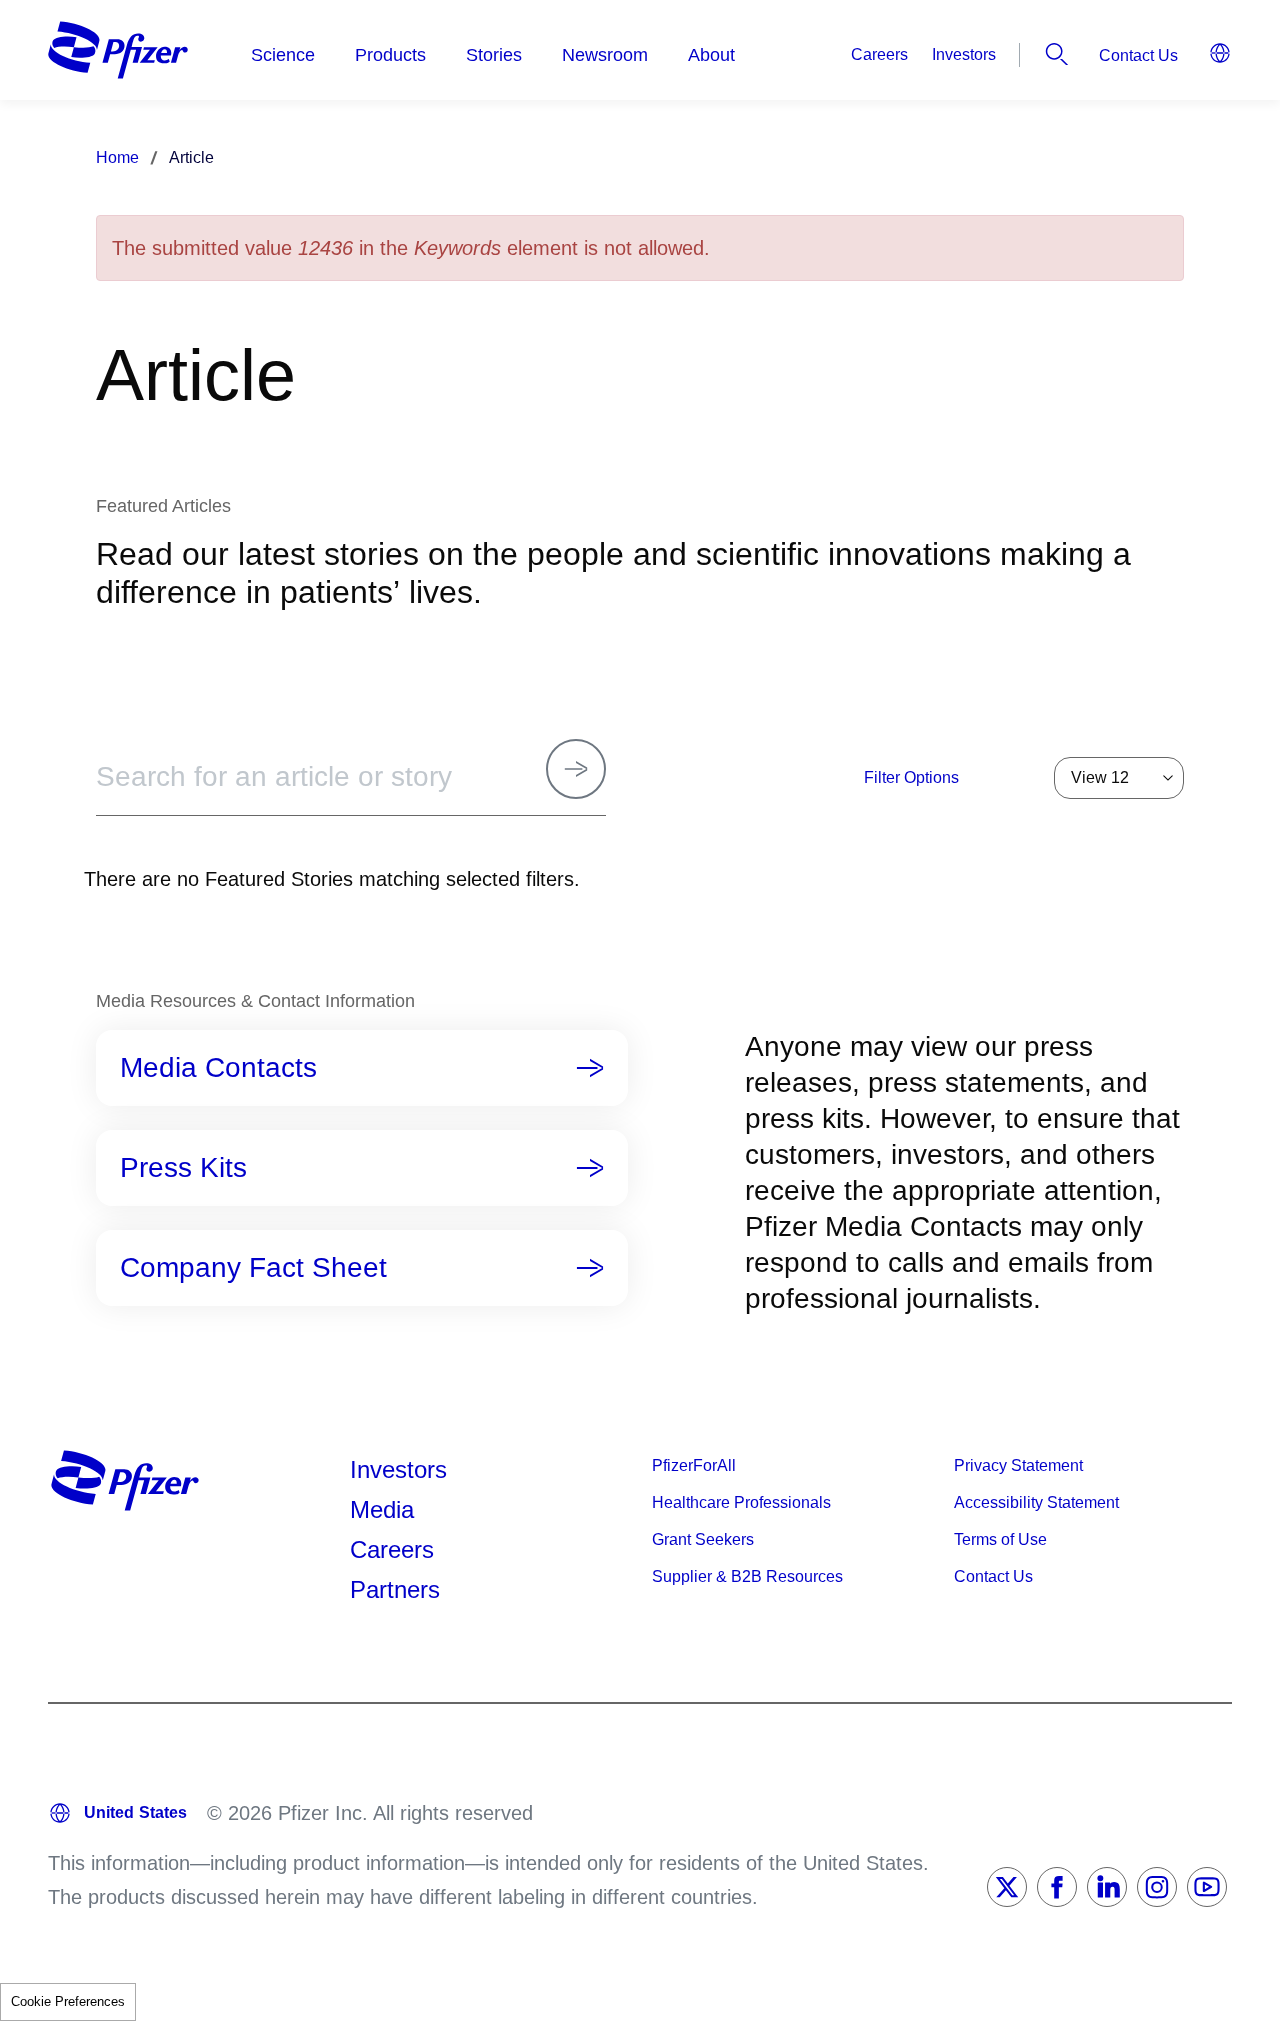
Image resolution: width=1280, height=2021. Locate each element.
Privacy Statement (1018, 1465)
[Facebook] (1057, 1887)
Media (382, 1509)
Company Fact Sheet (253, 1268)
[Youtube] (1207, 1887)
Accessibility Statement (1036, 1502)
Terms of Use (1000, 1539)
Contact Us (1138, 55)
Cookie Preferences (68, 2001)
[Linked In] (1107, 1887)
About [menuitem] (711, 55)
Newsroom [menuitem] (605, 55)
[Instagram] (1157, 1887)
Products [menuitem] (390, 55)
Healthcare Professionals (741, 1502)
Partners (395, 1589)
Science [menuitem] (283, 55)
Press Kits (183, 1168)
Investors (964, 54)
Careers (879, 54)
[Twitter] (1007, 1887)
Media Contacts (218, 1068)
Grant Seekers (703, 1539)
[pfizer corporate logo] (118, 50)
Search (1057, 54)
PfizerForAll (694, 1465)
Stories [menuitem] (494, 55)
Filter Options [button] (911, 777)
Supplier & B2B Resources (747, 1576)
